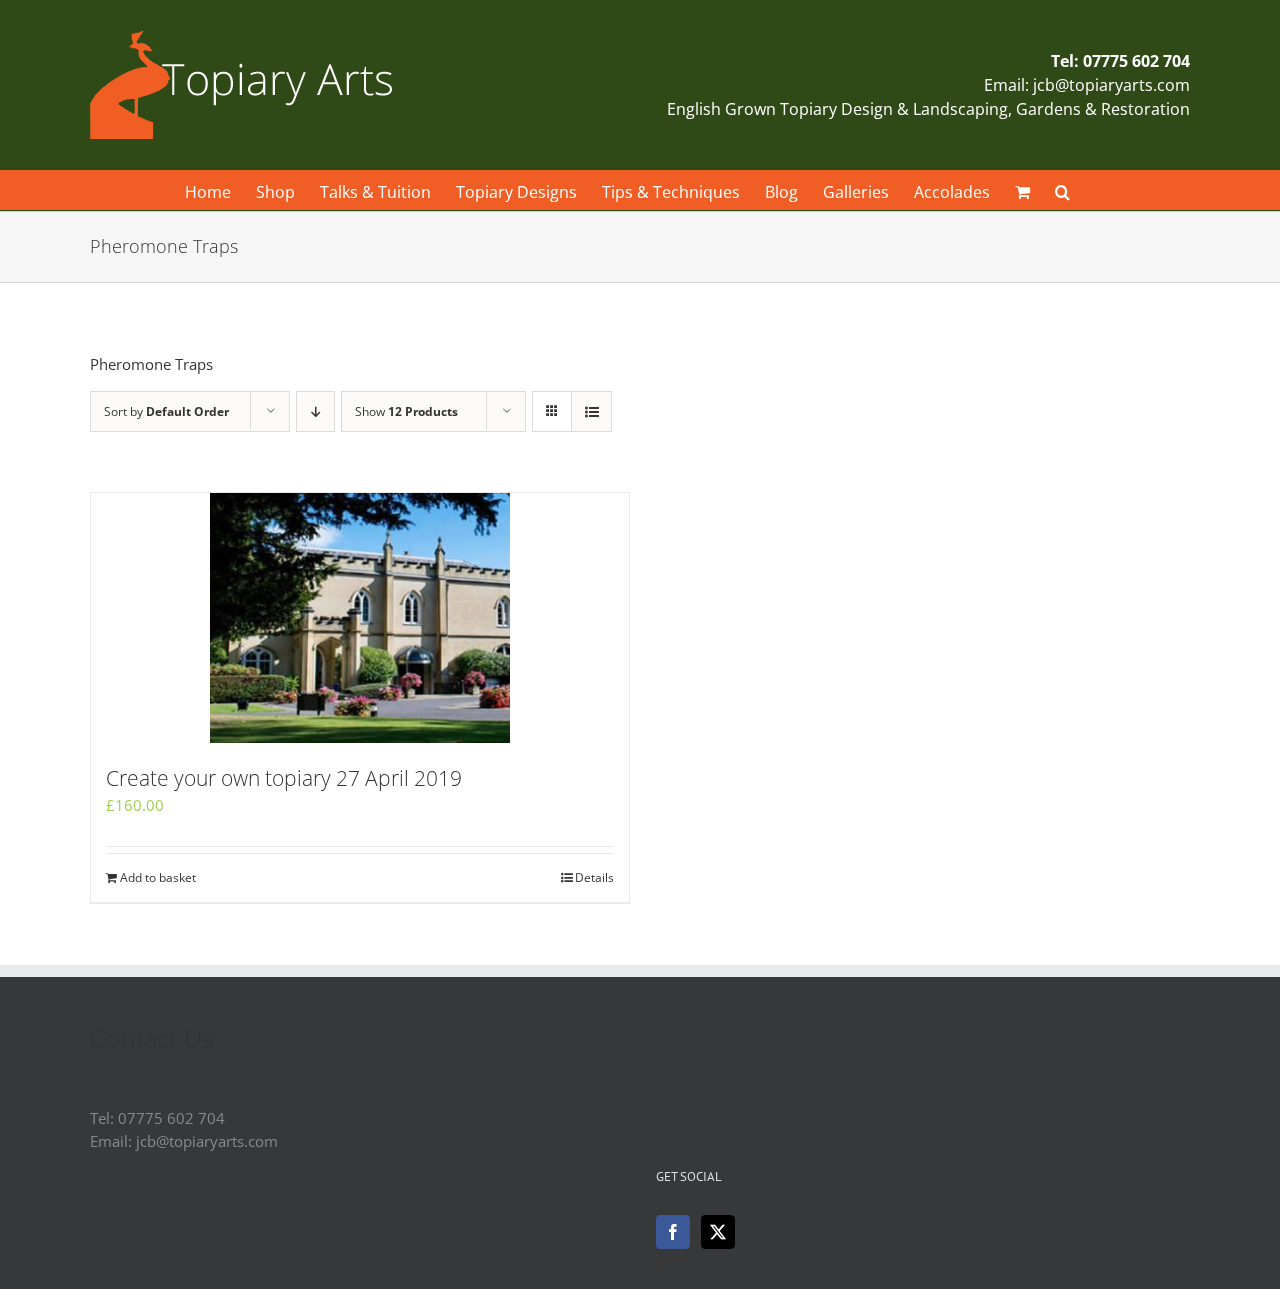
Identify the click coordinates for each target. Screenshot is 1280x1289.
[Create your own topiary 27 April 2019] (360, 618)
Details (594, 877)
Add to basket (158, 877)
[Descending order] (315, 411)
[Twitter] (718, 1232)
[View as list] (591, 411)
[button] (1062, 190)
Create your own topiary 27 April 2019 (284, 778)
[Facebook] (673, 1232)
